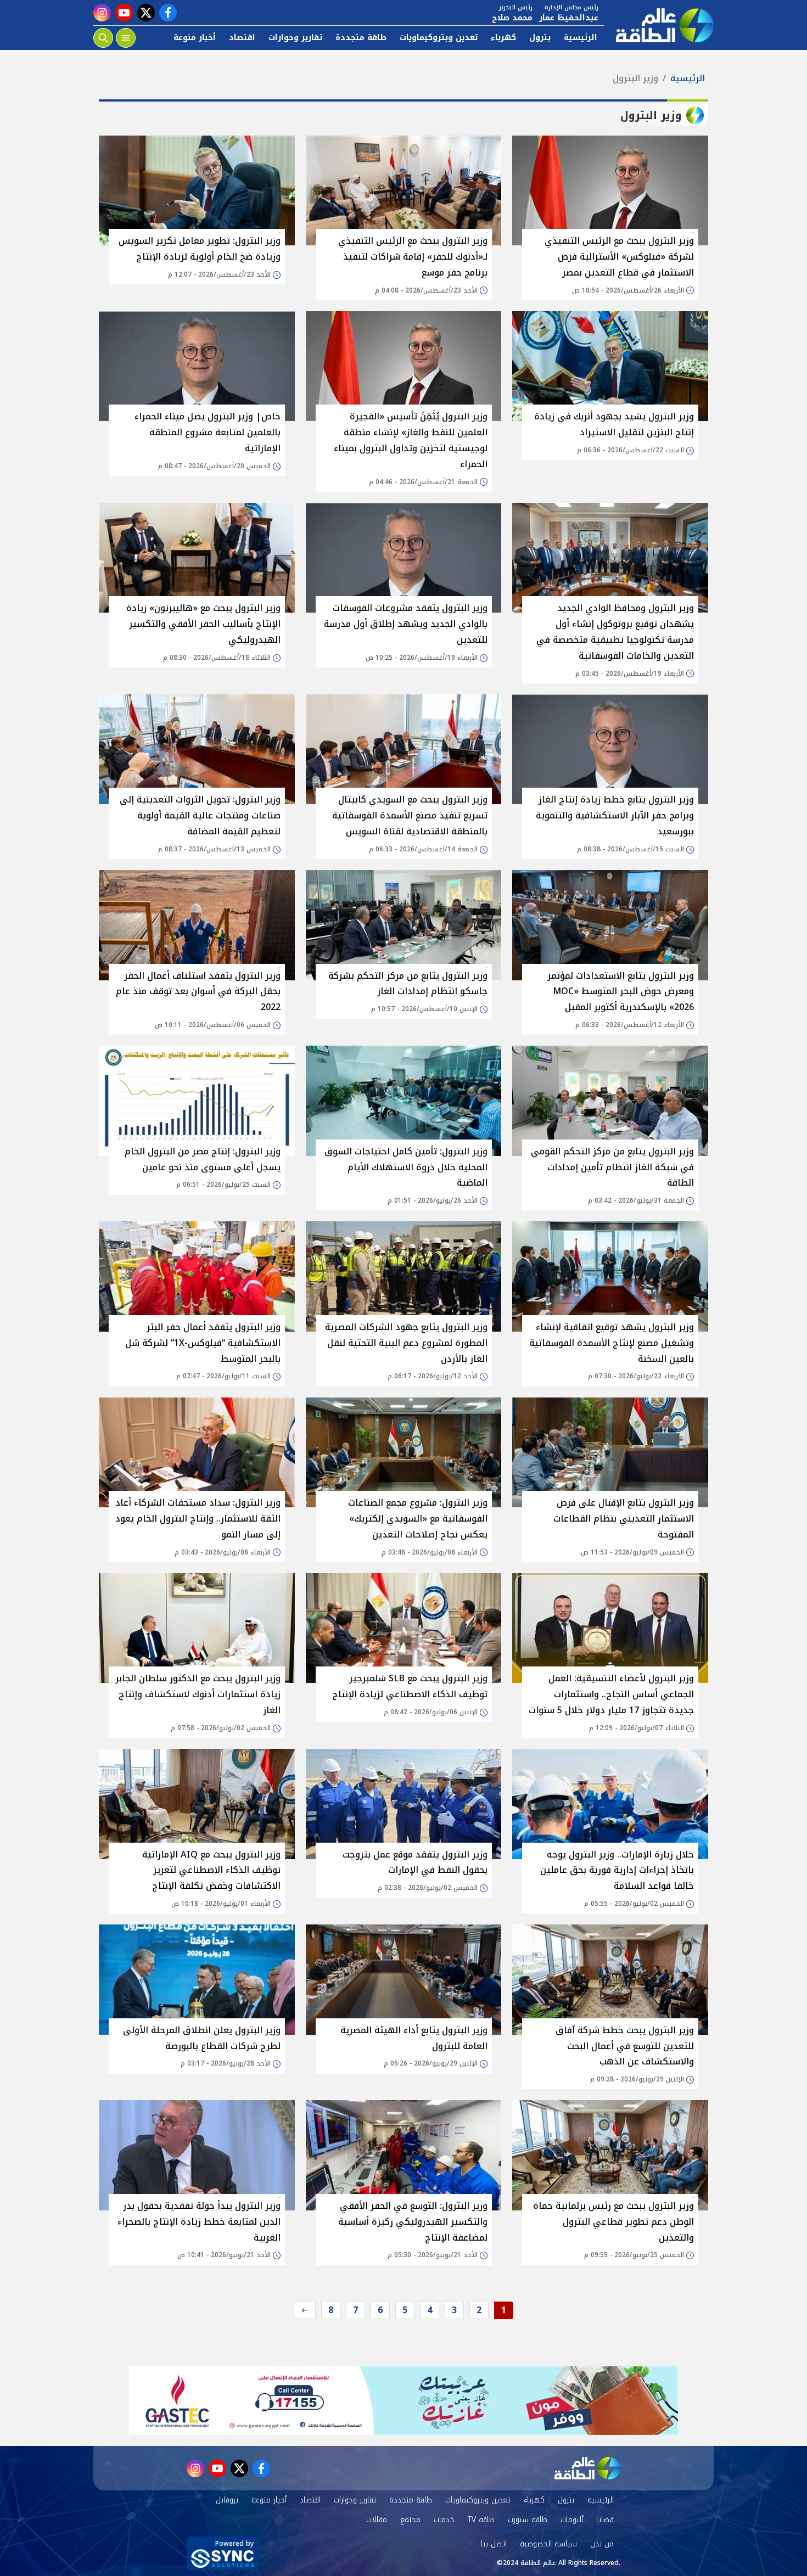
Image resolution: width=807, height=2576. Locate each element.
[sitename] (587, 2468)
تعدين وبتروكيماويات (439, 38)
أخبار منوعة (195, 38)
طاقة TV (481, 2520)
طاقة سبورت (528, 2520)
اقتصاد (242, 38)
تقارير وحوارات (295, 38)
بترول (540, 38)
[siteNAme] (659, 25)
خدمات (444, 2520)
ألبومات (572, 2520)
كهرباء (503, 38)
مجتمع (410, 2520)
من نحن (602, 2544)
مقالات (377, 2520)
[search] (103, 38)
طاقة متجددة (361, 38)
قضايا (605, 2520)
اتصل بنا (494, 2544)
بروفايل (227, 2500)
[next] (305, 2310)
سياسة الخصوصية (548, 2544)
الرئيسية (581, 38)
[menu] (126, 38)
